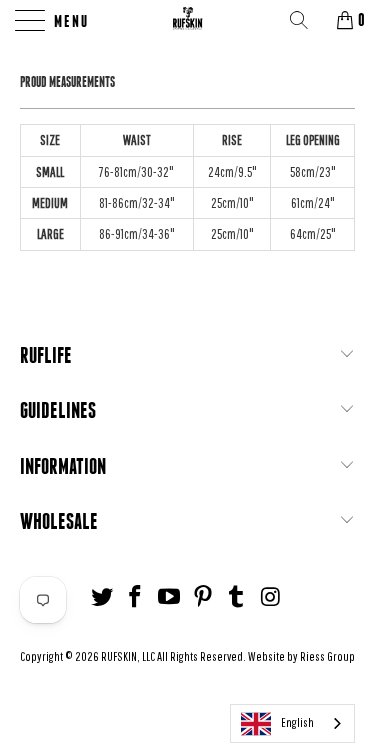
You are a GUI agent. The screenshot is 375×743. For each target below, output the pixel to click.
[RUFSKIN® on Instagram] (271, 597)
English (297, 722)
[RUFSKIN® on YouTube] (170, 597)
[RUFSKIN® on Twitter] (102, 597)
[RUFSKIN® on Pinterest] (204, 597)
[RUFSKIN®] (188, 20)
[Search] (306, 20)
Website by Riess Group (301, 656)
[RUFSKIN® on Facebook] (136, 597)
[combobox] (292, 723)
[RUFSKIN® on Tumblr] (237, 597)
